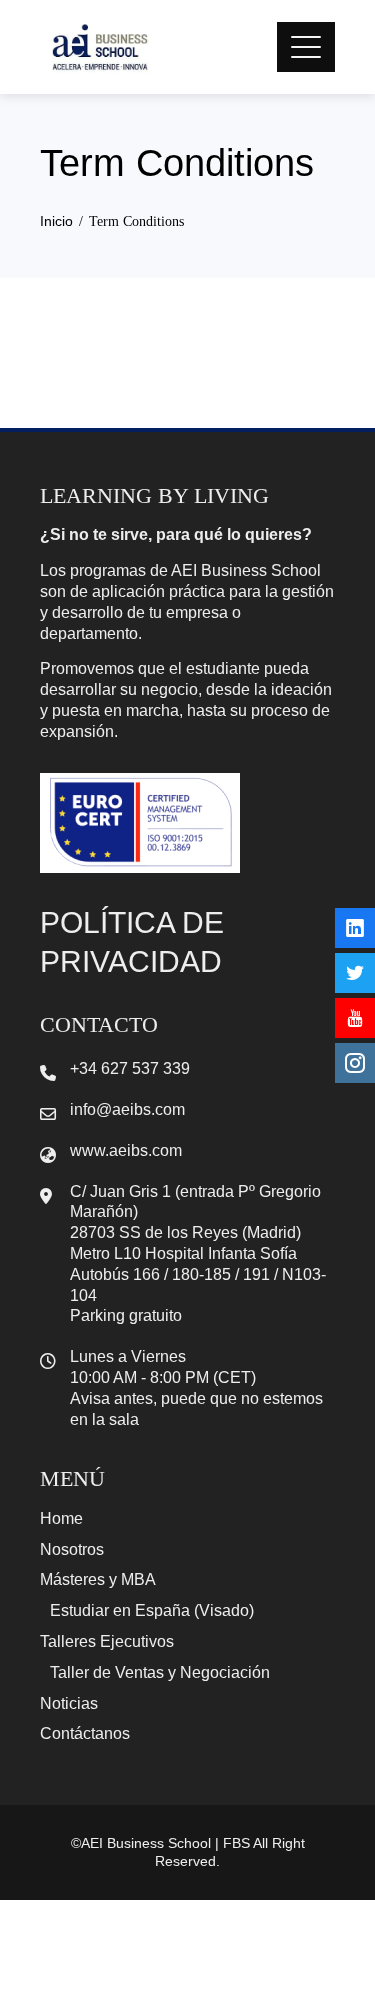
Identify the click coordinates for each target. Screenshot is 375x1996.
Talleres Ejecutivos (107, 1641)
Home (61, 1518)
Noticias (69, 1703)
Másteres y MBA (98, 1579)
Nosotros (72, 1549)
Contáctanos (85, 1733)
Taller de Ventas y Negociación (160, 1672)
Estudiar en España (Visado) (152, 1610)
